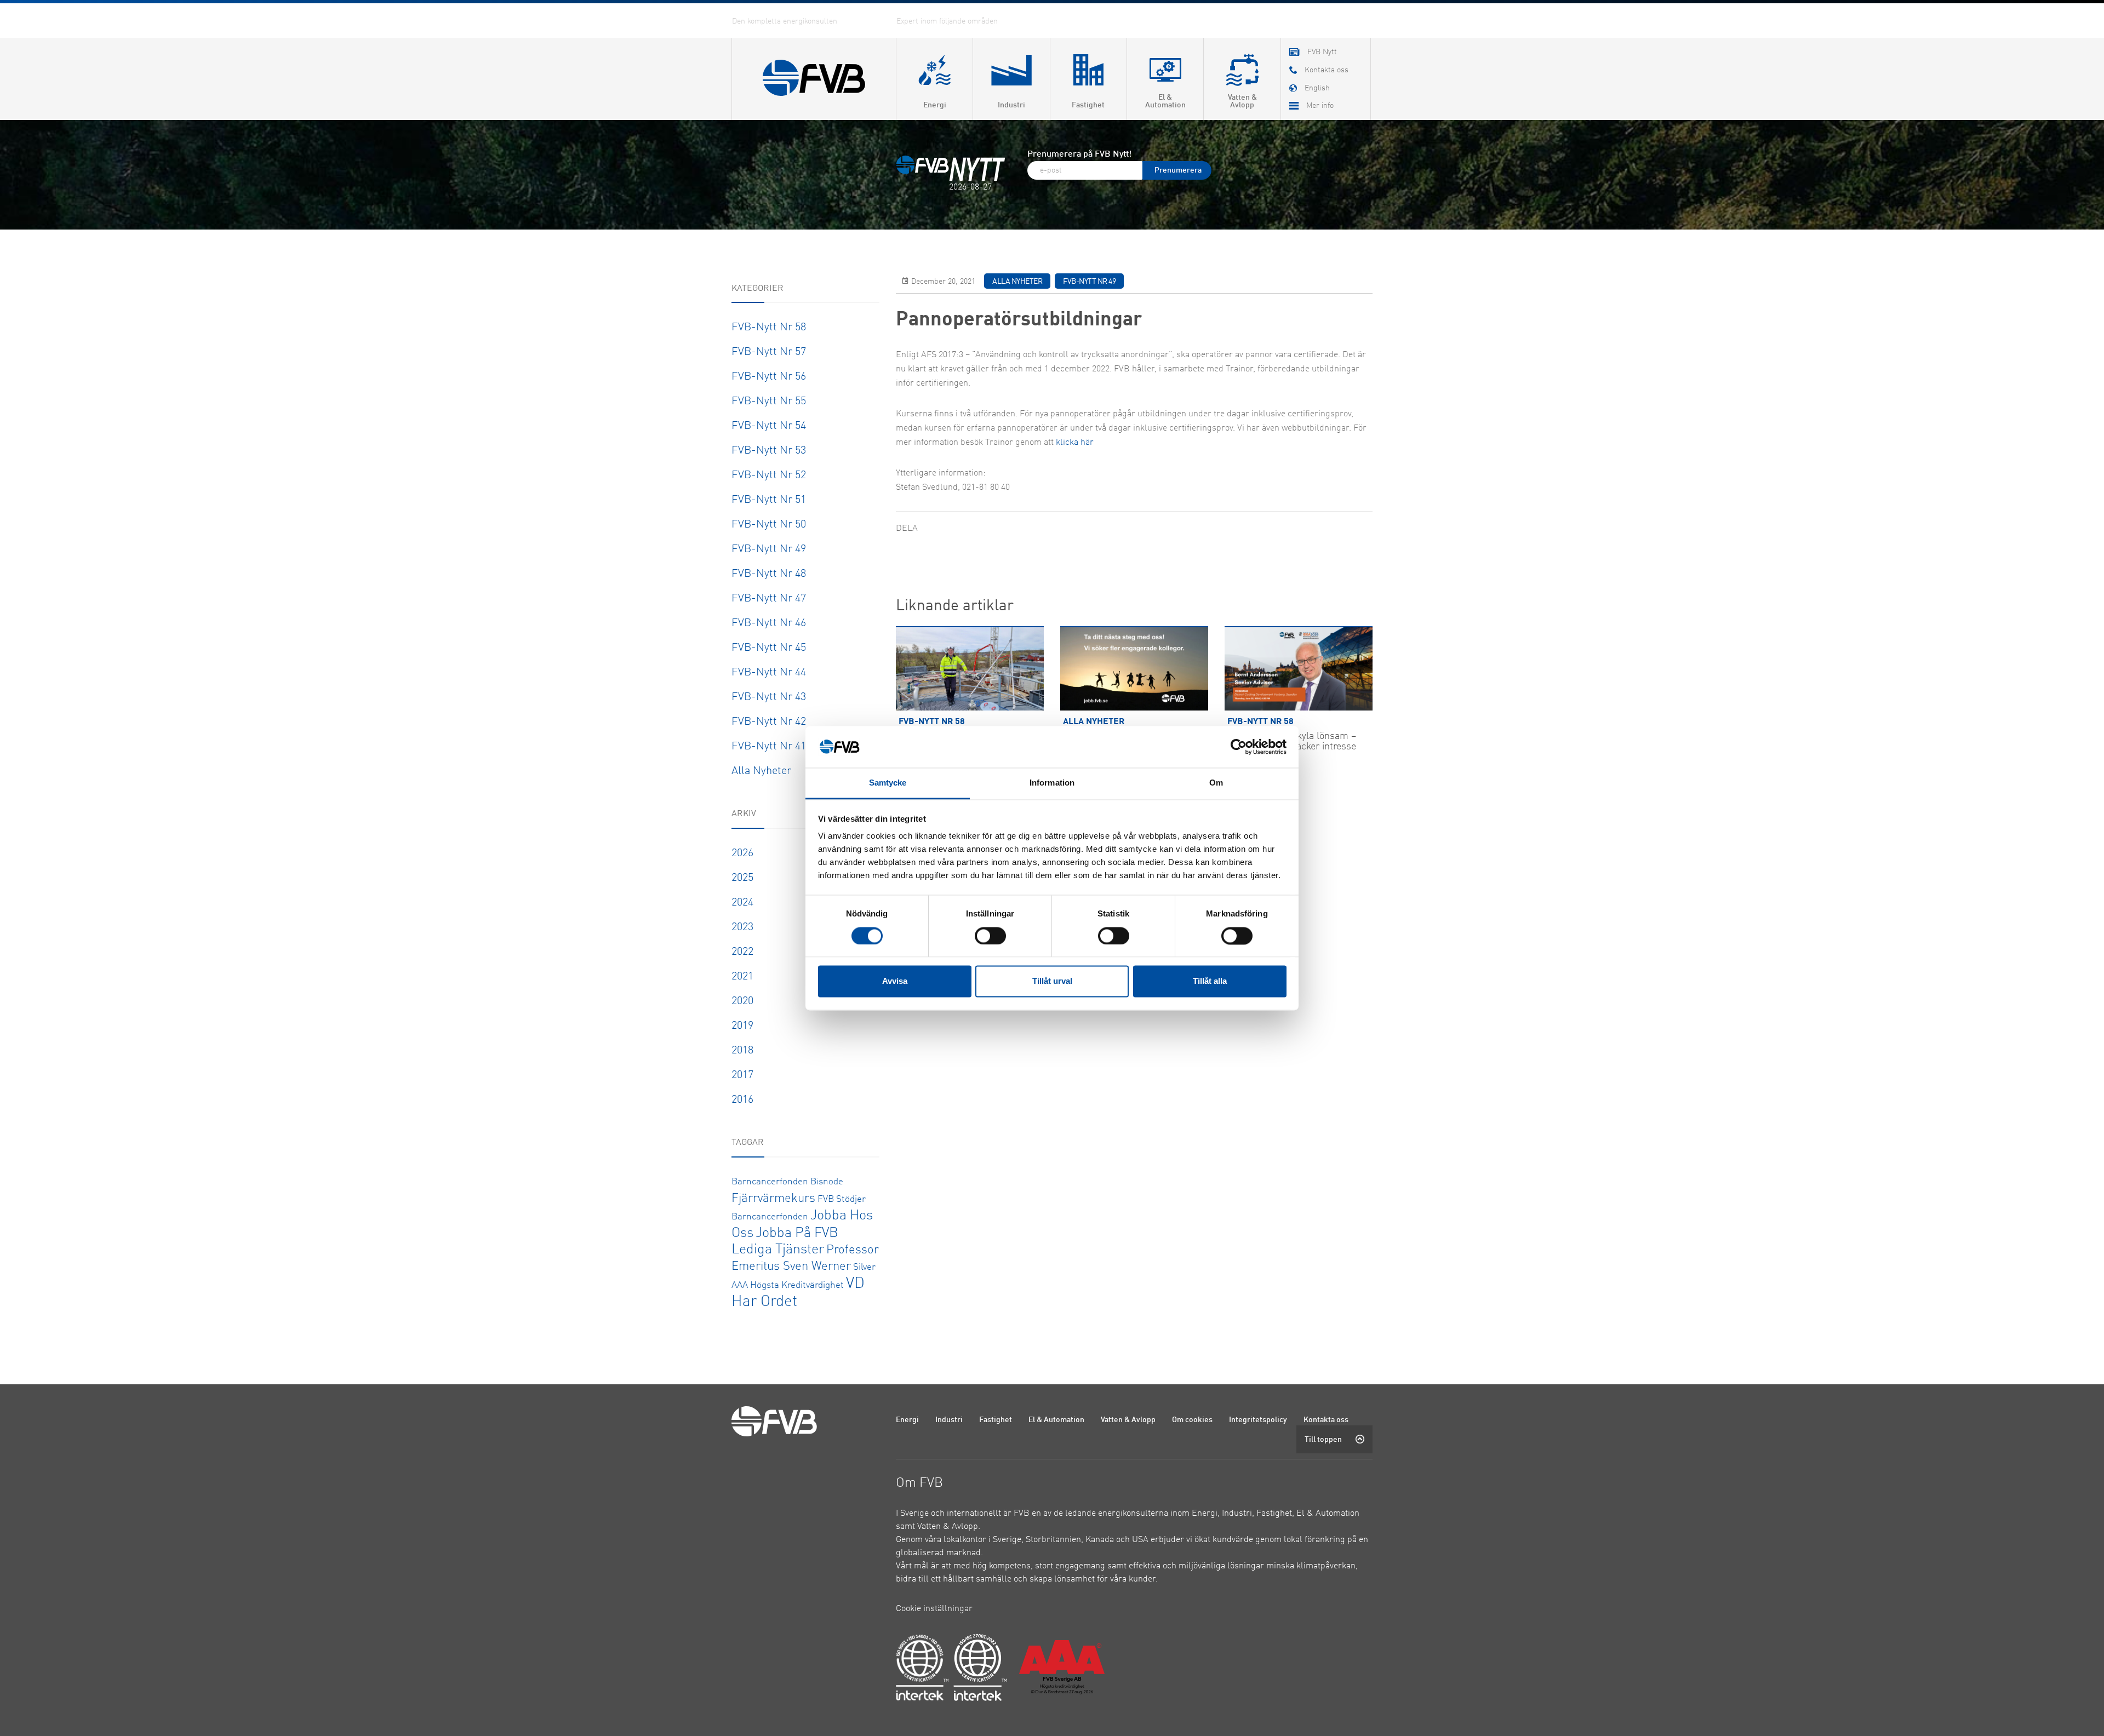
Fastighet (996, 1420)
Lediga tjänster (778, 1250)
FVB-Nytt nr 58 (769, 328)
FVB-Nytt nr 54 (769, 426)
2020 (742, 1001)
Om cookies (1192, 1420)
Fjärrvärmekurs (773, 1199)
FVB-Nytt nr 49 (769, 549)
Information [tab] (1052, 783)
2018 (742, 1051)
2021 (742, 977)
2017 (742, 1075)
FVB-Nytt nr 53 (769, 451)
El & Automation (1056, 1420)
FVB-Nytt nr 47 (769, 599)
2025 (742, 878)
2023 (742, 927)
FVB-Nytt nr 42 (769, 722)
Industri (949, 1420)
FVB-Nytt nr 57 (769, 352)
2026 (742, 853)
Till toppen (1323, 1440)
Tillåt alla (1210, 981)
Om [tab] (1216, 783)
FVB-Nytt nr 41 (769, 747)
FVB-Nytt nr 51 (769, 500)
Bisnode (827, 1182)
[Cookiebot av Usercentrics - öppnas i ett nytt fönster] (1239, 747)
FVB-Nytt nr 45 (769, 648)
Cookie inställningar (934, 1609)
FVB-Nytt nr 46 (769, 623)
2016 (742, 1100)
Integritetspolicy (1258, 1420)
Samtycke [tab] (888, 783)
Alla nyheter (761, 771)
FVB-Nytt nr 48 (769, 574)
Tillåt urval (1052, 981)
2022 (742, 952)
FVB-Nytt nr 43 (769, 697)
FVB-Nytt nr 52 (769, 475)
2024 (742, 903)
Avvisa (895, 981)
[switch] (990, 936)
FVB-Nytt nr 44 (769, 673)
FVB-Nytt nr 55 (769, 402)
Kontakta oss (1326, 1420)
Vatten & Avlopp (1128, 1420)
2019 (742, 1026)
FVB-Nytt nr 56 (769, 377)
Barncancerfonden (770, 1182)
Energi (907, 1420)
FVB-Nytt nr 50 (769, 525)
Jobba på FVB (797, 1233)
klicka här (1075, 443)
